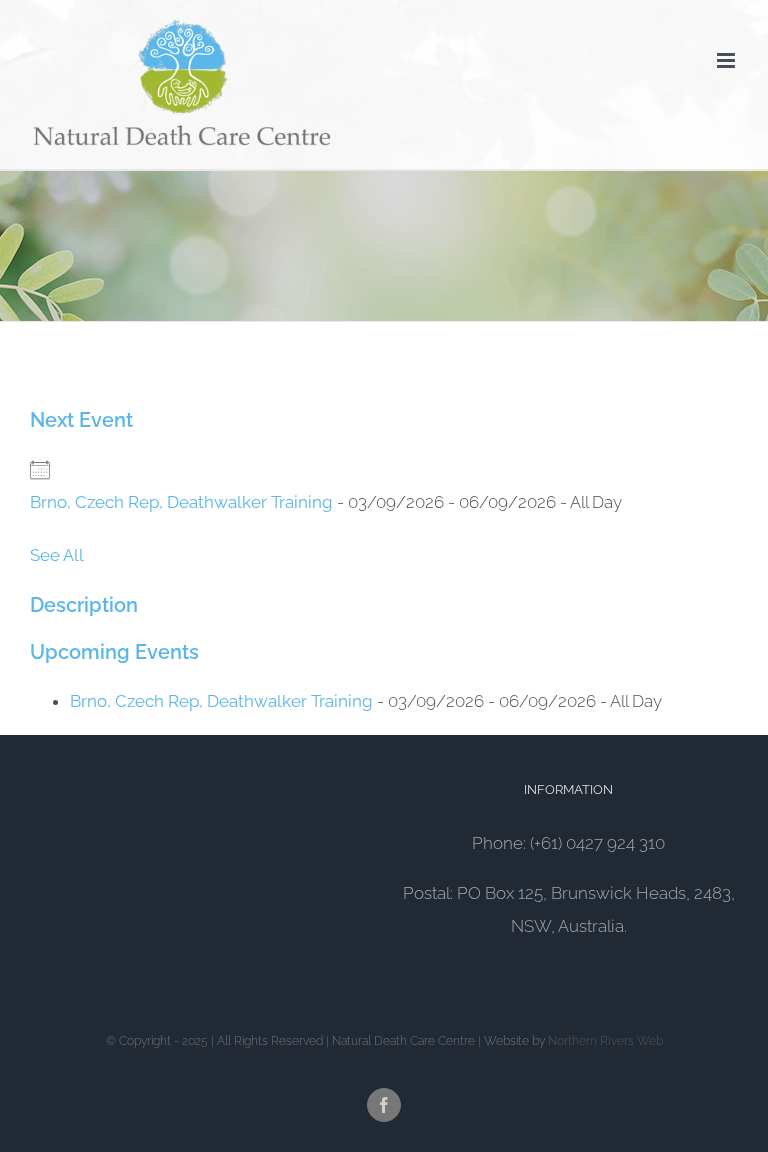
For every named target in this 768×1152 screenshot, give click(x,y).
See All (57, 555)
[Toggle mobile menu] (727, 60)
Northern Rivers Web (605, 1041)
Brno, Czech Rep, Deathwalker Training (181, 502)
